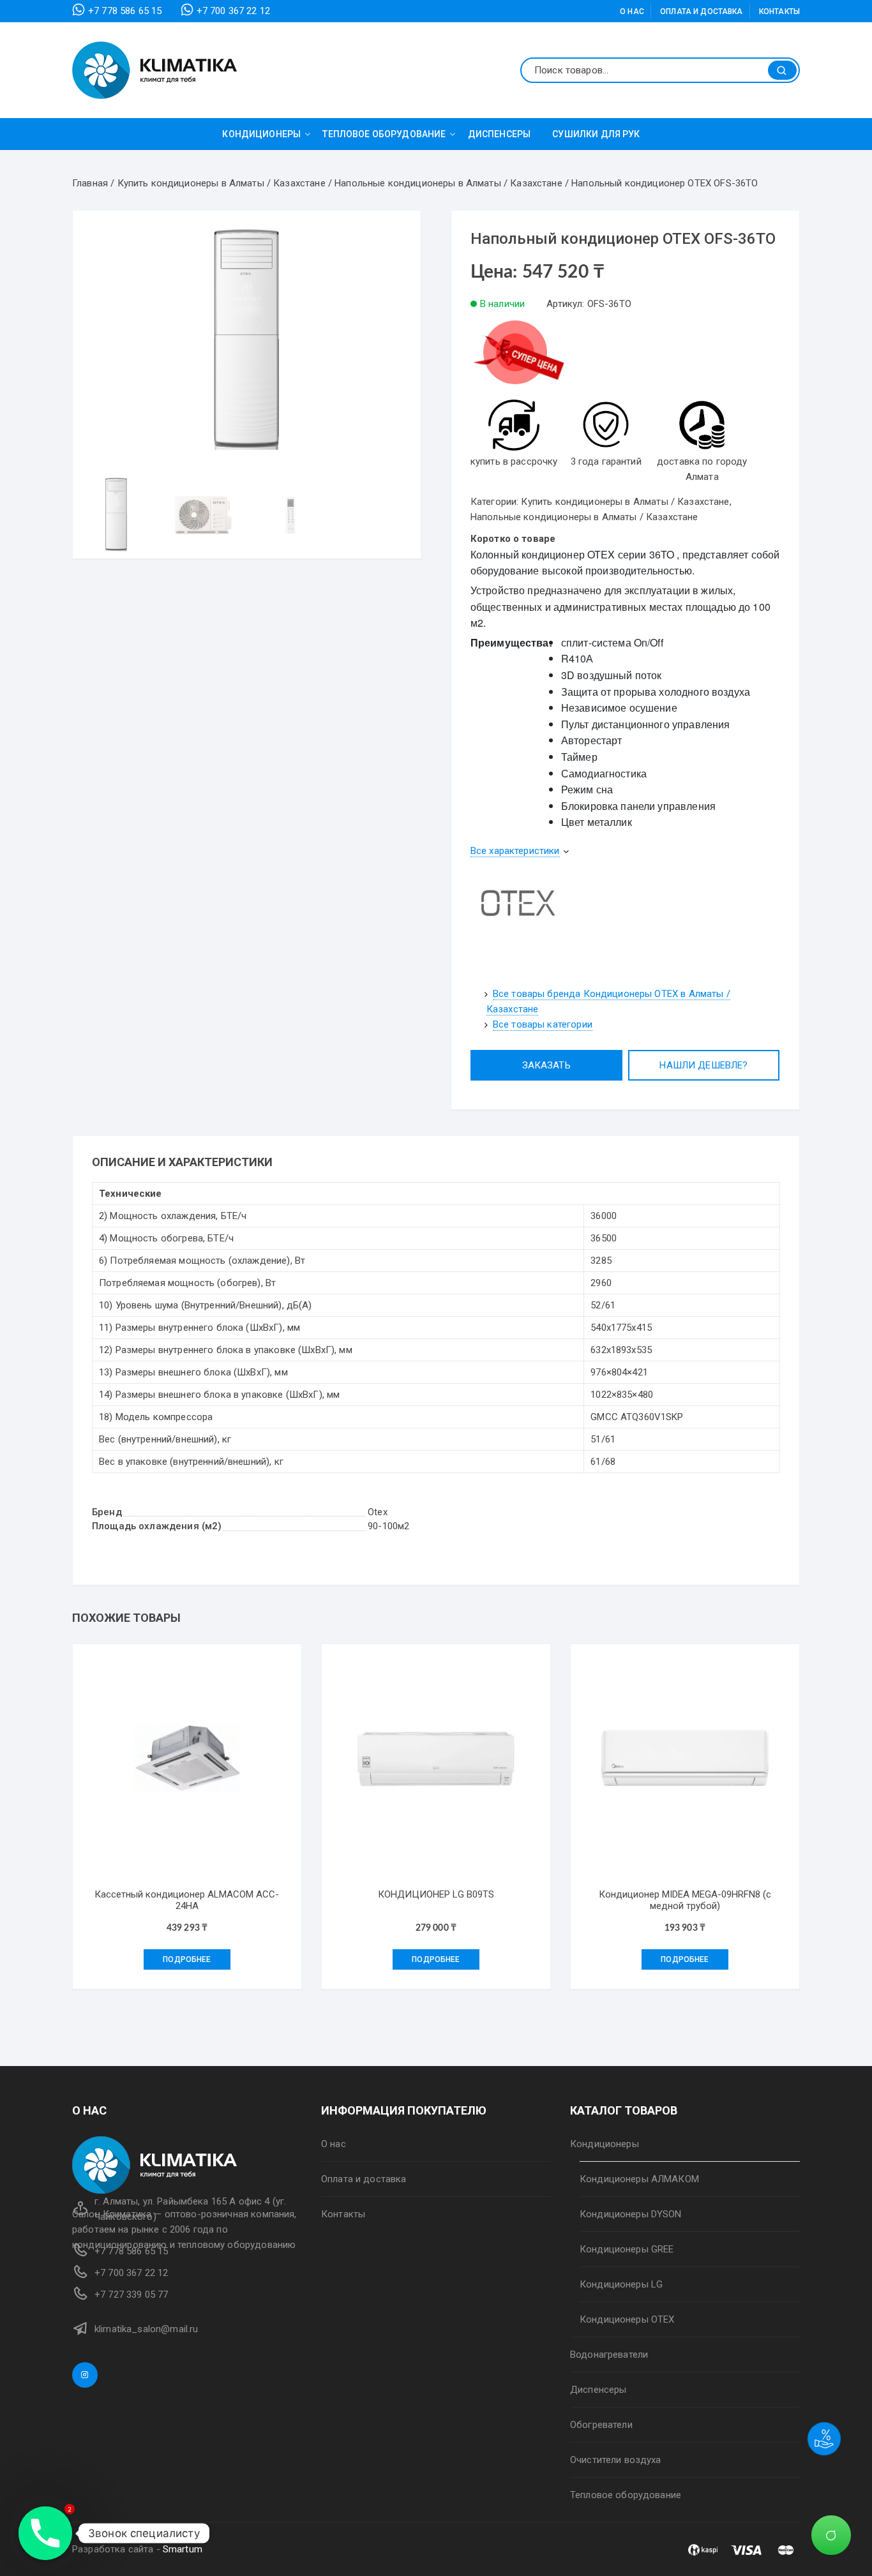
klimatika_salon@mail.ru (146, 2329)
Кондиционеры (261, 134)
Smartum (183, 2549)
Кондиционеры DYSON (631, 2214)
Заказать (546, 1065)
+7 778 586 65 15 (125, 11)
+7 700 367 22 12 (233, 11)
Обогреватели (601, 2425)
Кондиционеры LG (621, 2284)
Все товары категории (543, 1024)
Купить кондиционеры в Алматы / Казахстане (625, 502)
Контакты (779, 11)
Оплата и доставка (702, 11)
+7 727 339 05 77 (131, 2295)
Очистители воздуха (616, 2460)
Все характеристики (515, 851)
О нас (632, 11)
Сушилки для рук (596, 134)
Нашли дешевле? (703, 1065)
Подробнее (187, 1959)
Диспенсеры (500, 134)
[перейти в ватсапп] (518, 358)
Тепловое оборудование (384, 134)
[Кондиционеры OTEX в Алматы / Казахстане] (518, 906)
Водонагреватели (609, 2355)
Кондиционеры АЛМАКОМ (639, 2179)
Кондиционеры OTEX (627, 2319)
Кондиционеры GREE (627, 2249)
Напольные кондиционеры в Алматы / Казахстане (584, 517)
